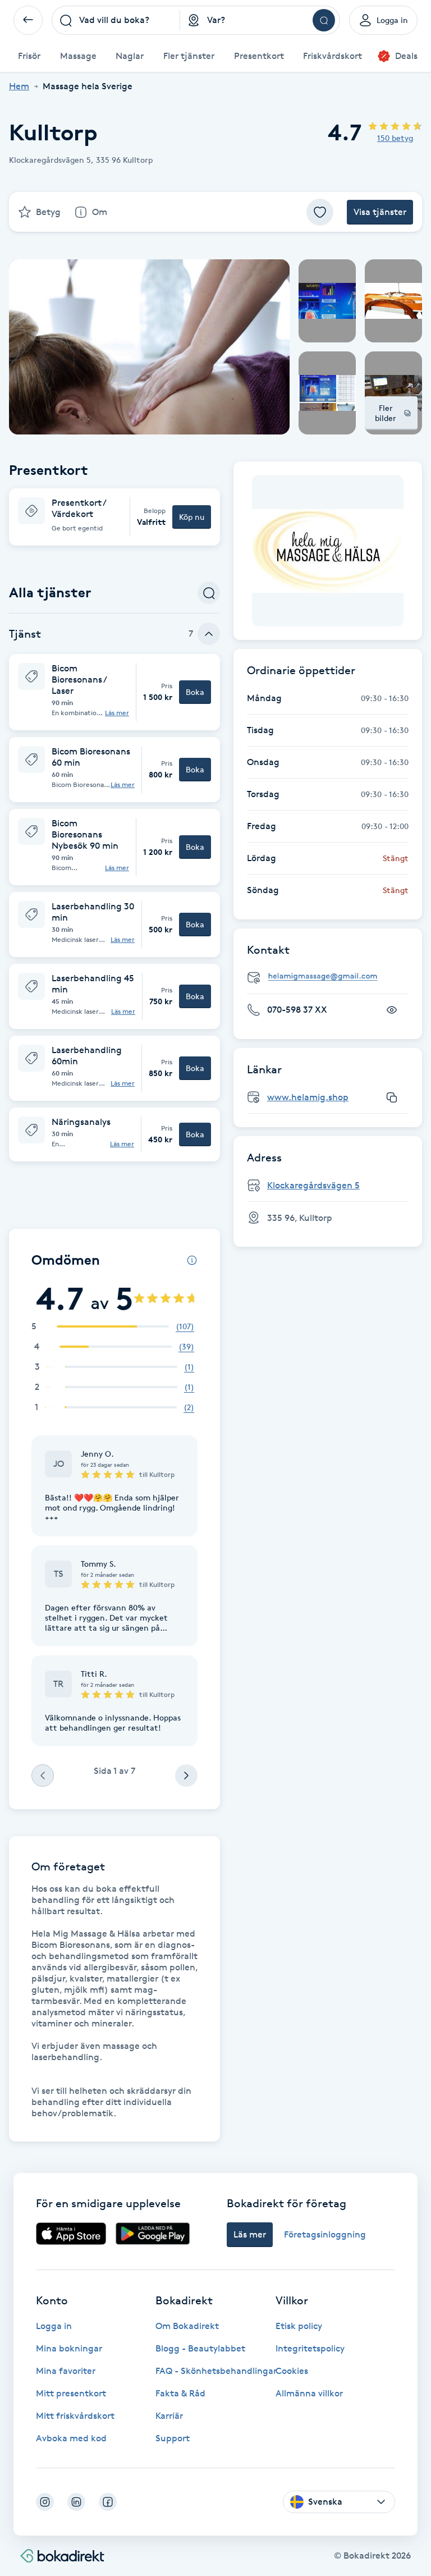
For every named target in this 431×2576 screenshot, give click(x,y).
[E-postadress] (332, 976)
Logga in (54, 2326)
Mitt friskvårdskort (75, 2416)
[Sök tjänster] (209, 593)
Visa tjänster (380, 212)
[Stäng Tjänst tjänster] (209, 634)
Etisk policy (299, 2326)
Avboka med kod (71, 2438)
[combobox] (116, 20)
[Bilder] (328, 551)
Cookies (292, 2371)
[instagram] (45, 2502)
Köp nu (192, 517)
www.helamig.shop (308, 1097)
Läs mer (117, 713)
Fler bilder (386, 413)
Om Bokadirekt (187, 2326)
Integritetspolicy (310, 2348)
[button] (114, 517)
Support (173, 2438)
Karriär (169, 2416)
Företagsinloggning (325, 2234)
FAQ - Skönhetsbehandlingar (216, 2371)
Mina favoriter (66, 2371)
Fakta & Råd (180, 2393)
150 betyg (395, 138)
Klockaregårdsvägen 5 (313, 1185)
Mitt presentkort (71, 2393)
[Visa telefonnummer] (392, 1010)
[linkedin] (76, 2502)
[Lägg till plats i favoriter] (320, 212)
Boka (195, 692)
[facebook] (108, 2502)
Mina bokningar (69, 2348)
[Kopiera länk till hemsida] (392, 1097)
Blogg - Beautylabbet (200, 2348)
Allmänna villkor (309, 2393)
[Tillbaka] (28, 20)
